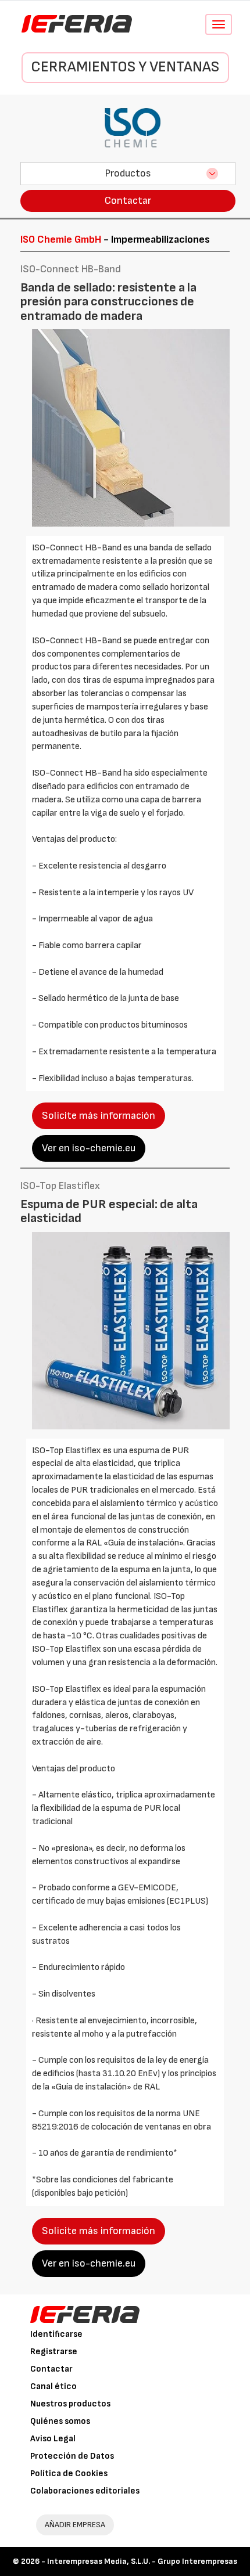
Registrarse (54, 2352)
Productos (128, 173)
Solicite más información (99, 1116)
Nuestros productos (70, 2404)
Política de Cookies (69, 2474)
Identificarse (56, 2334)
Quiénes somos (60, 2421)
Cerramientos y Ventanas (125, 67)
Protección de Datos (72, 2456)
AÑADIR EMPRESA (75, 2525)
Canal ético (53, 2386)
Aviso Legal (53, 2439)
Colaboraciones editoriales (85, 2491)
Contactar (128, 201)
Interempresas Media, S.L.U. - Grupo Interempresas (142, 2561)
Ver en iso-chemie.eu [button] (89, 1148)
